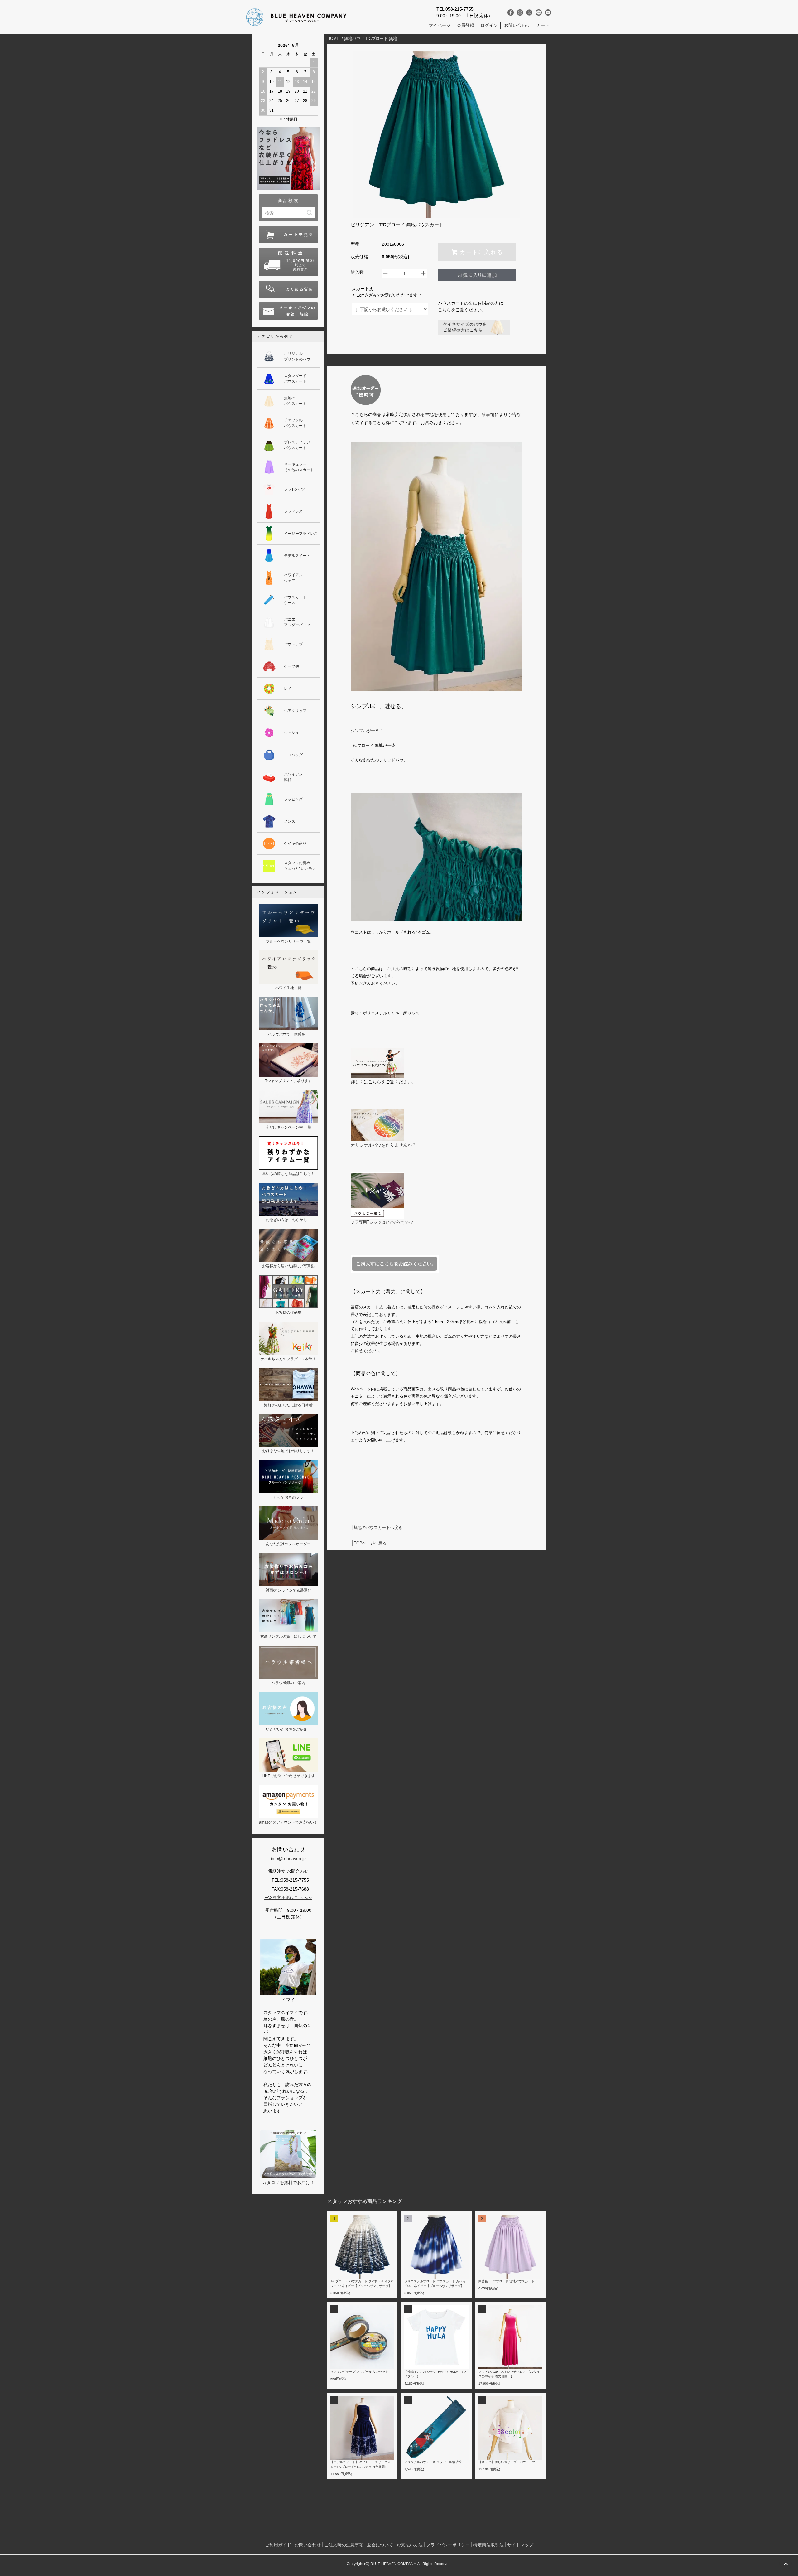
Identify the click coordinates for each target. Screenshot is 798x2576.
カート (543, 25)
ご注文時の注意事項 (344, 2545)
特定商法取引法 (488, 2545)
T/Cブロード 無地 (381, 39)
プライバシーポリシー (448, 2545)
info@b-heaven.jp (288, 1858)
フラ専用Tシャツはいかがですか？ (382, 1222)
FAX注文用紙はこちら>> (288, 1897)
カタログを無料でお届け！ (288, 2182)
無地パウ (352, 39)
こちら (445, 310)
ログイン (489, 25)
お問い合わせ (517, 25)
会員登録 (465, 25)
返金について (380, 2545)
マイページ (440, 25)
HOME (333, 39)
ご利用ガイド (278, 2545)
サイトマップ (520, 2545)
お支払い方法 (410, 2545)
